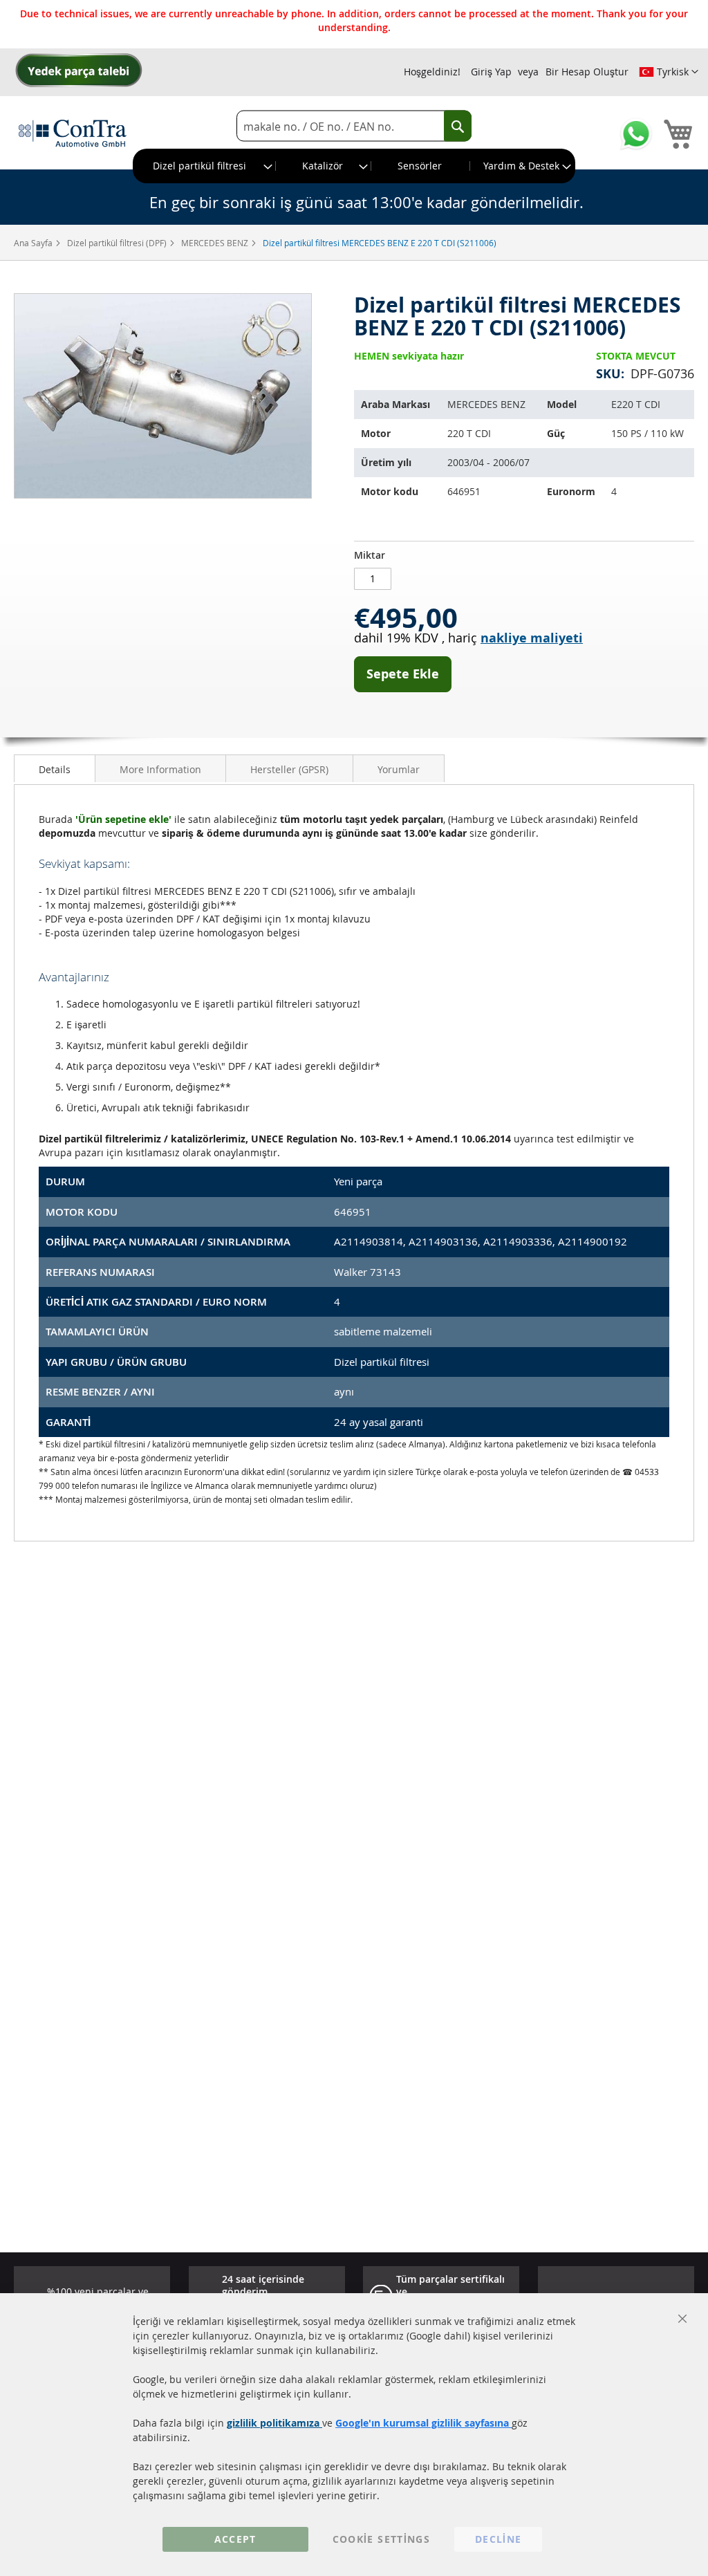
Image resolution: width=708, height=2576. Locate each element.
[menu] (354, 166)
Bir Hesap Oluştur (587, 72)
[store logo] (73, 133)
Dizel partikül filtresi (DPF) (118, 243)
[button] (669, 72)
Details (55, 769)
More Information (160, 769)
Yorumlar (399, 769)
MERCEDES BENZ (216, 243)
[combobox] (354, 126)
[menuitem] (205, 166)
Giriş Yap (491, 72)
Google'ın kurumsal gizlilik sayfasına (423, 2423)
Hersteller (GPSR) (289, 769)
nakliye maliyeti (532, 638)
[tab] (55, 768)
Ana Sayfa (34, 243)
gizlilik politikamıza (274, 2423)
